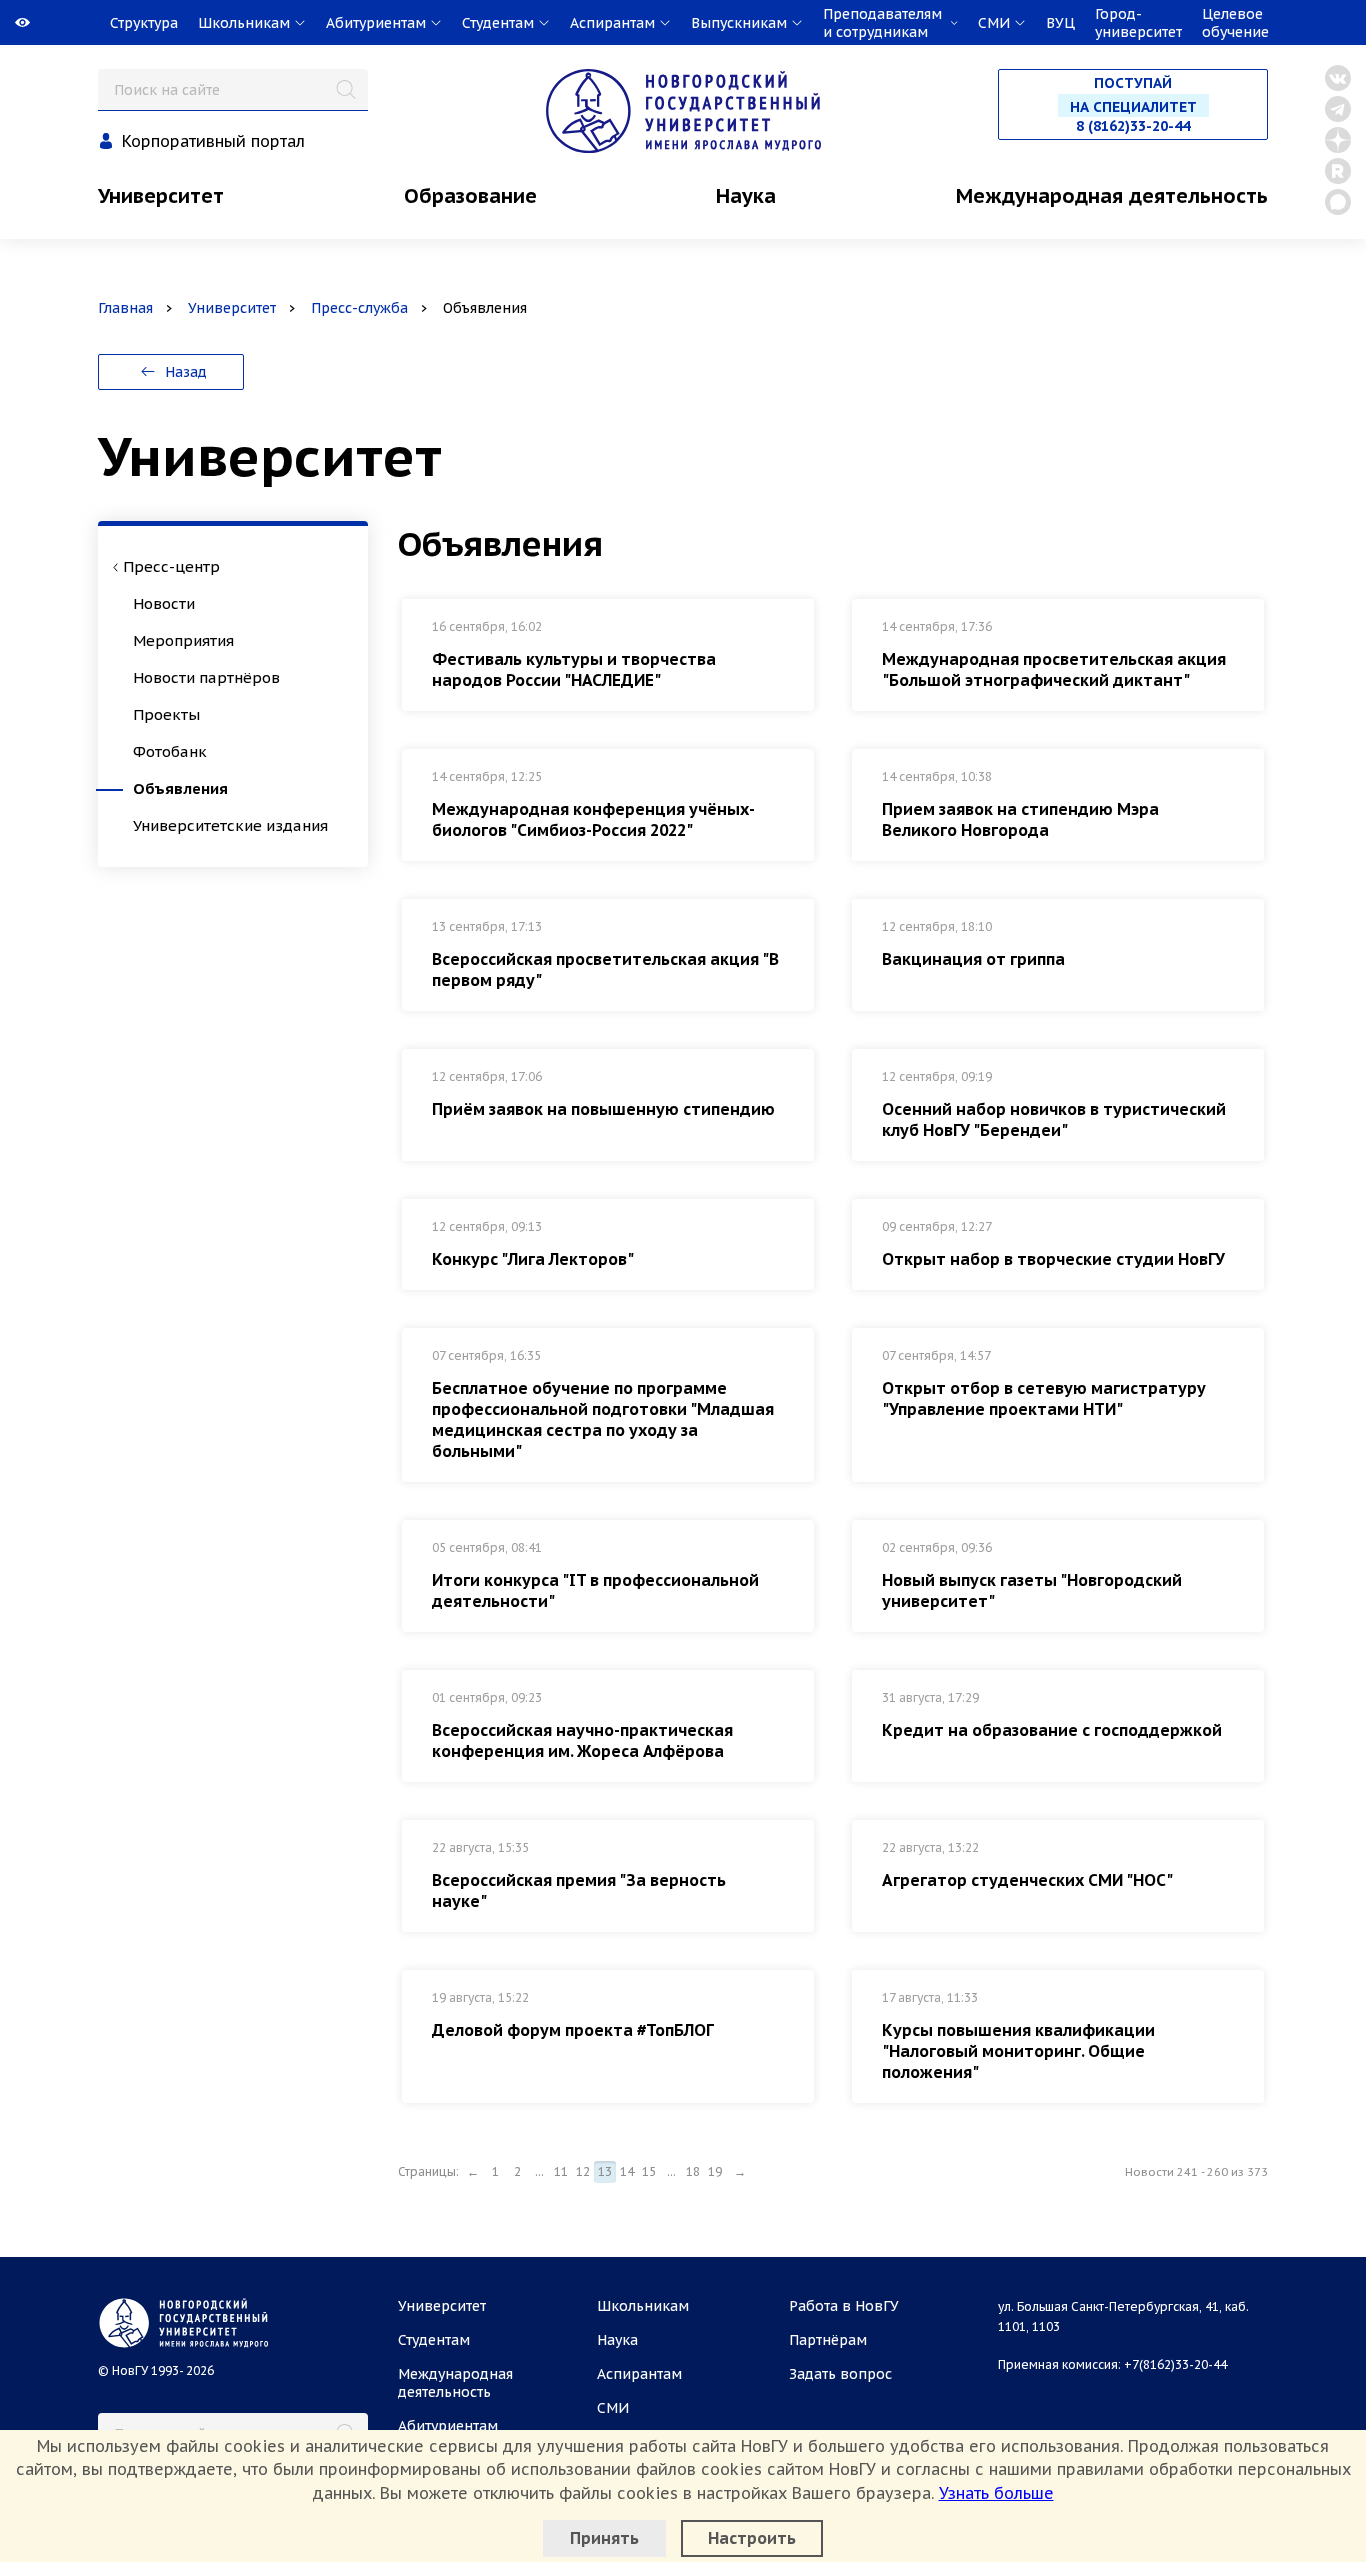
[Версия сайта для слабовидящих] (2, 23)
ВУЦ (1060, 23)
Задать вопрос (840, 2374)
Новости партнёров (206, 677)
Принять (604, 2538)
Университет (161, 196)
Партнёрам (828, 2340)
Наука (746, 196)
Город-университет (1138, 23)
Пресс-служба (359, 308)
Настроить (752, 2538)
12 (583, 2171)
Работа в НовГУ (844, 2306)
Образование (470, 196)
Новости (164, 603)
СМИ (613, 2408)
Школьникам (643, 2306)
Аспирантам (639, 2374)
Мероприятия (183, 640)
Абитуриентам (448, 2426)
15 (649, 2171)
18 (693, 2171)
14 (627, 2171)
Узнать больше (996, 2493)
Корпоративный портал (213, 141)
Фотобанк (170, 751)
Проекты (166, 714)
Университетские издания (230, 825)
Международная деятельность (1112, 196)
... (539, 2171)
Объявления (180, 788)
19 (715, 2171)
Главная (125, 308)
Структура (144, 23)
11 (561, 2171)
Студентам (434, 2340)
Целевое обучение (1235, 23)
